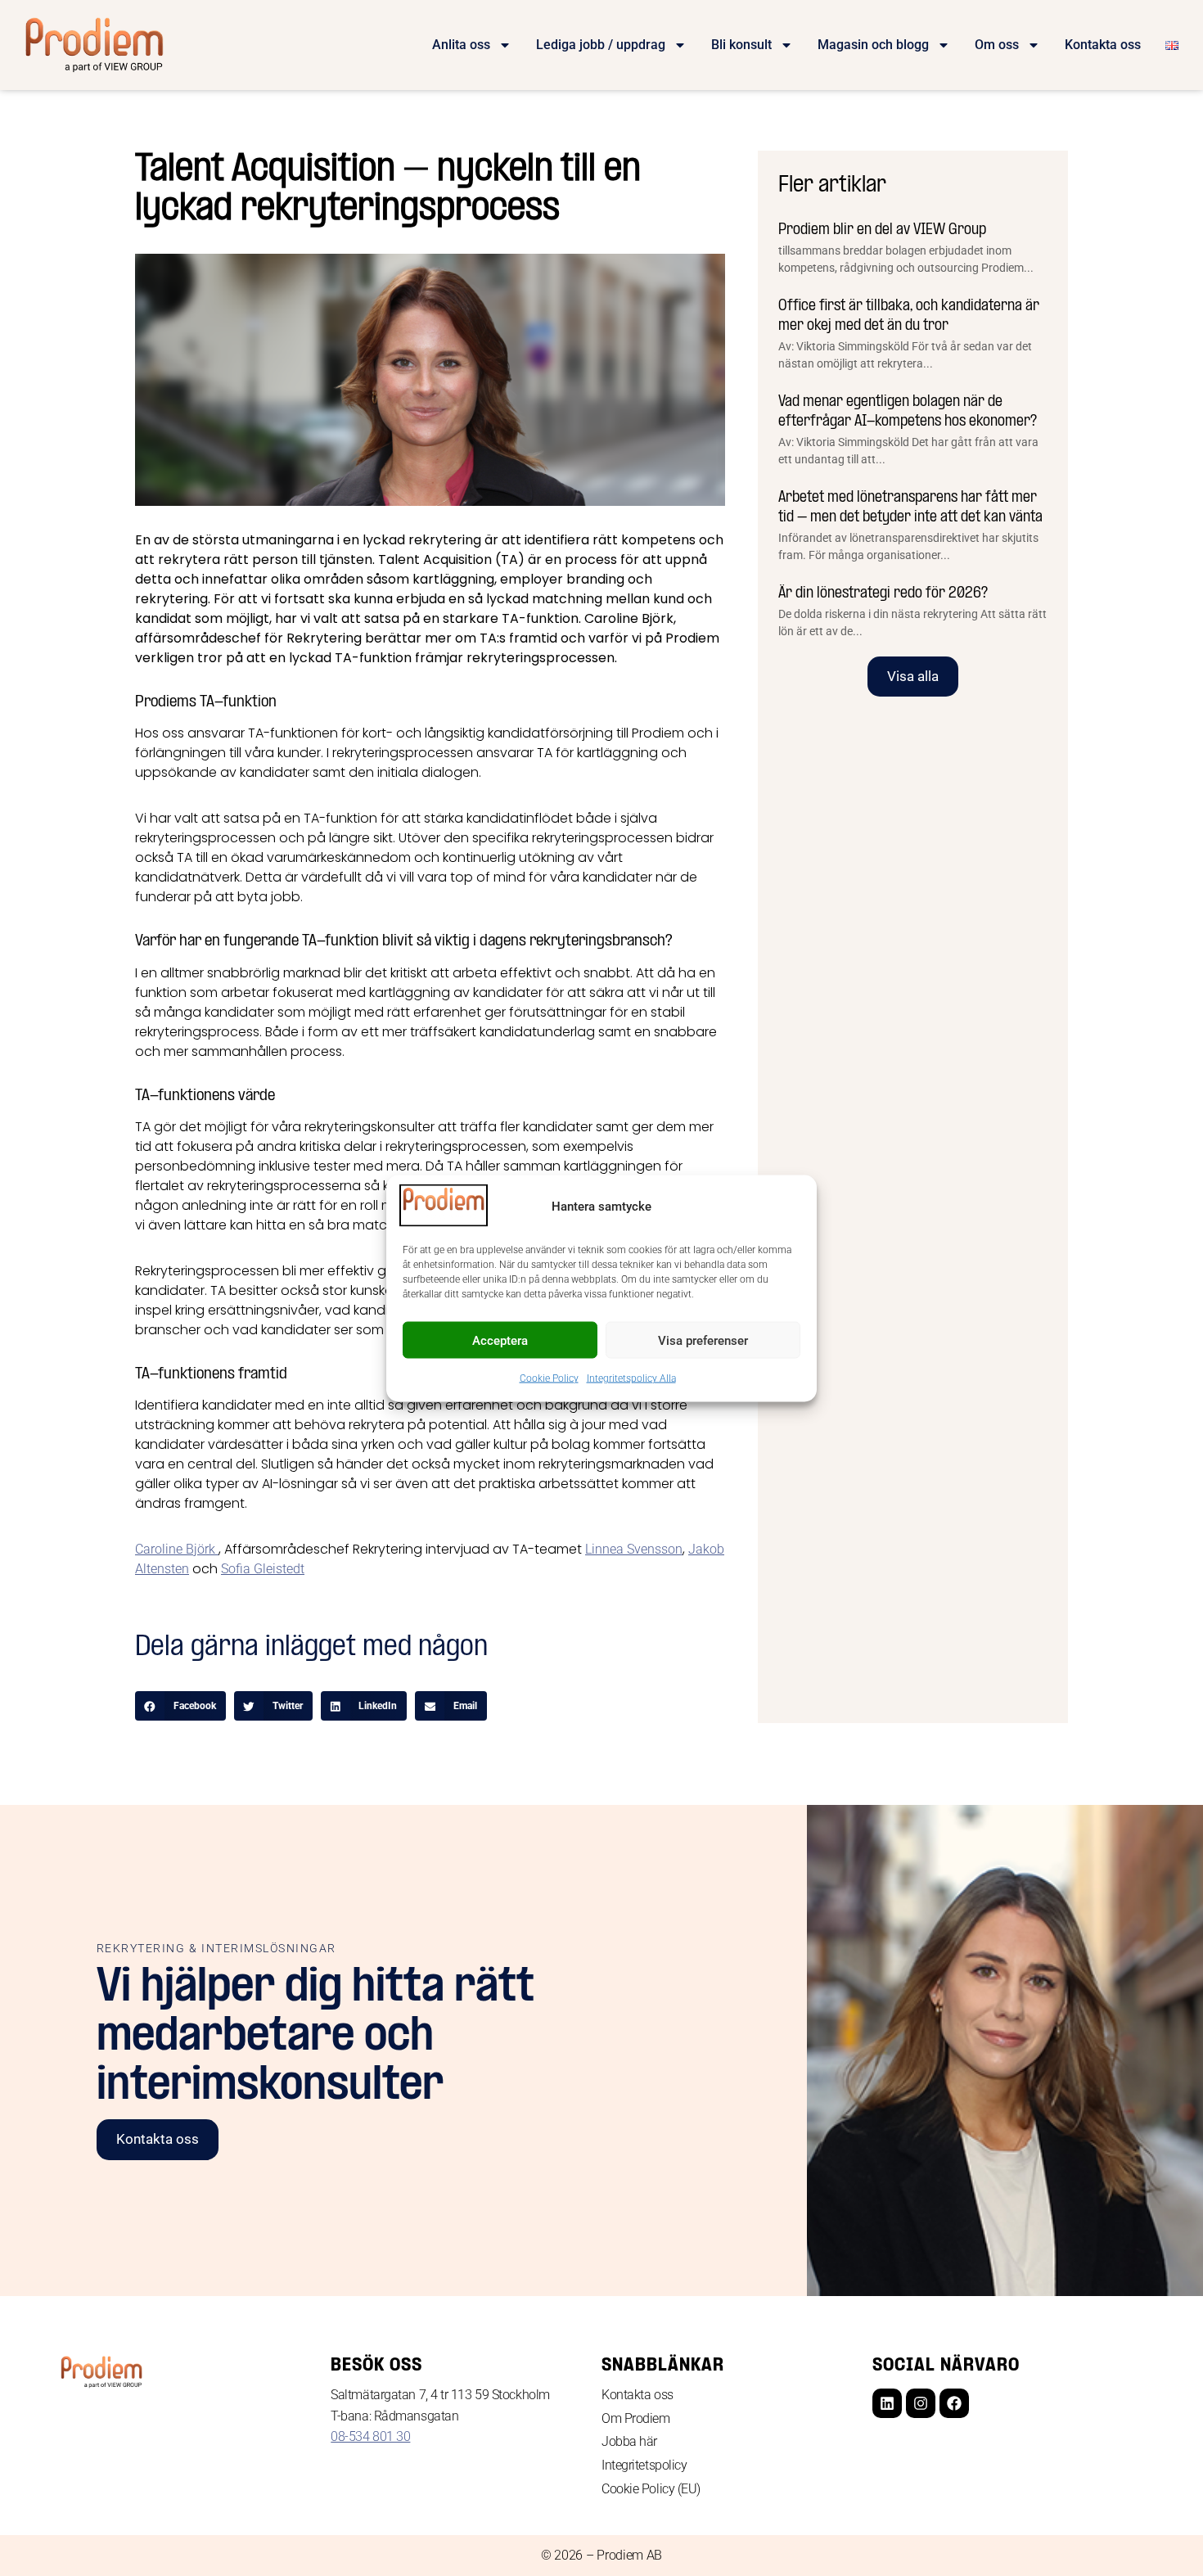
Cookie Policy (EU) (651, 2489)
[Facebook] (954, 2403)
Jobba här (629, 2441)
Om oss (997, 45)
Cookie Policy (549, 1378)
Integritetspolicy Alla (631, 1378)
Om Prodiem (636, 2418)
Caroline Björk (177, 1549)
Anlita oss (461, 45)
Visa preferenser (703, 1340)
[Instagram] (921, 2403)
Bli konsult (741, 45)
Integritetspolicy (644, 2465)
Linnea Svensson (634, 1549)
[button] (180, 1706)
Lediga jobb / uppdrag (601, 45)
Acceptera (500, 1340)
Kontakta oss (1103, 45)
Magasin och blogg (873, 45)
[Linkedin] (887, 2403)
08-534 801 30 (370, 2436)
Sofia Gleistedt (263, 1569)
